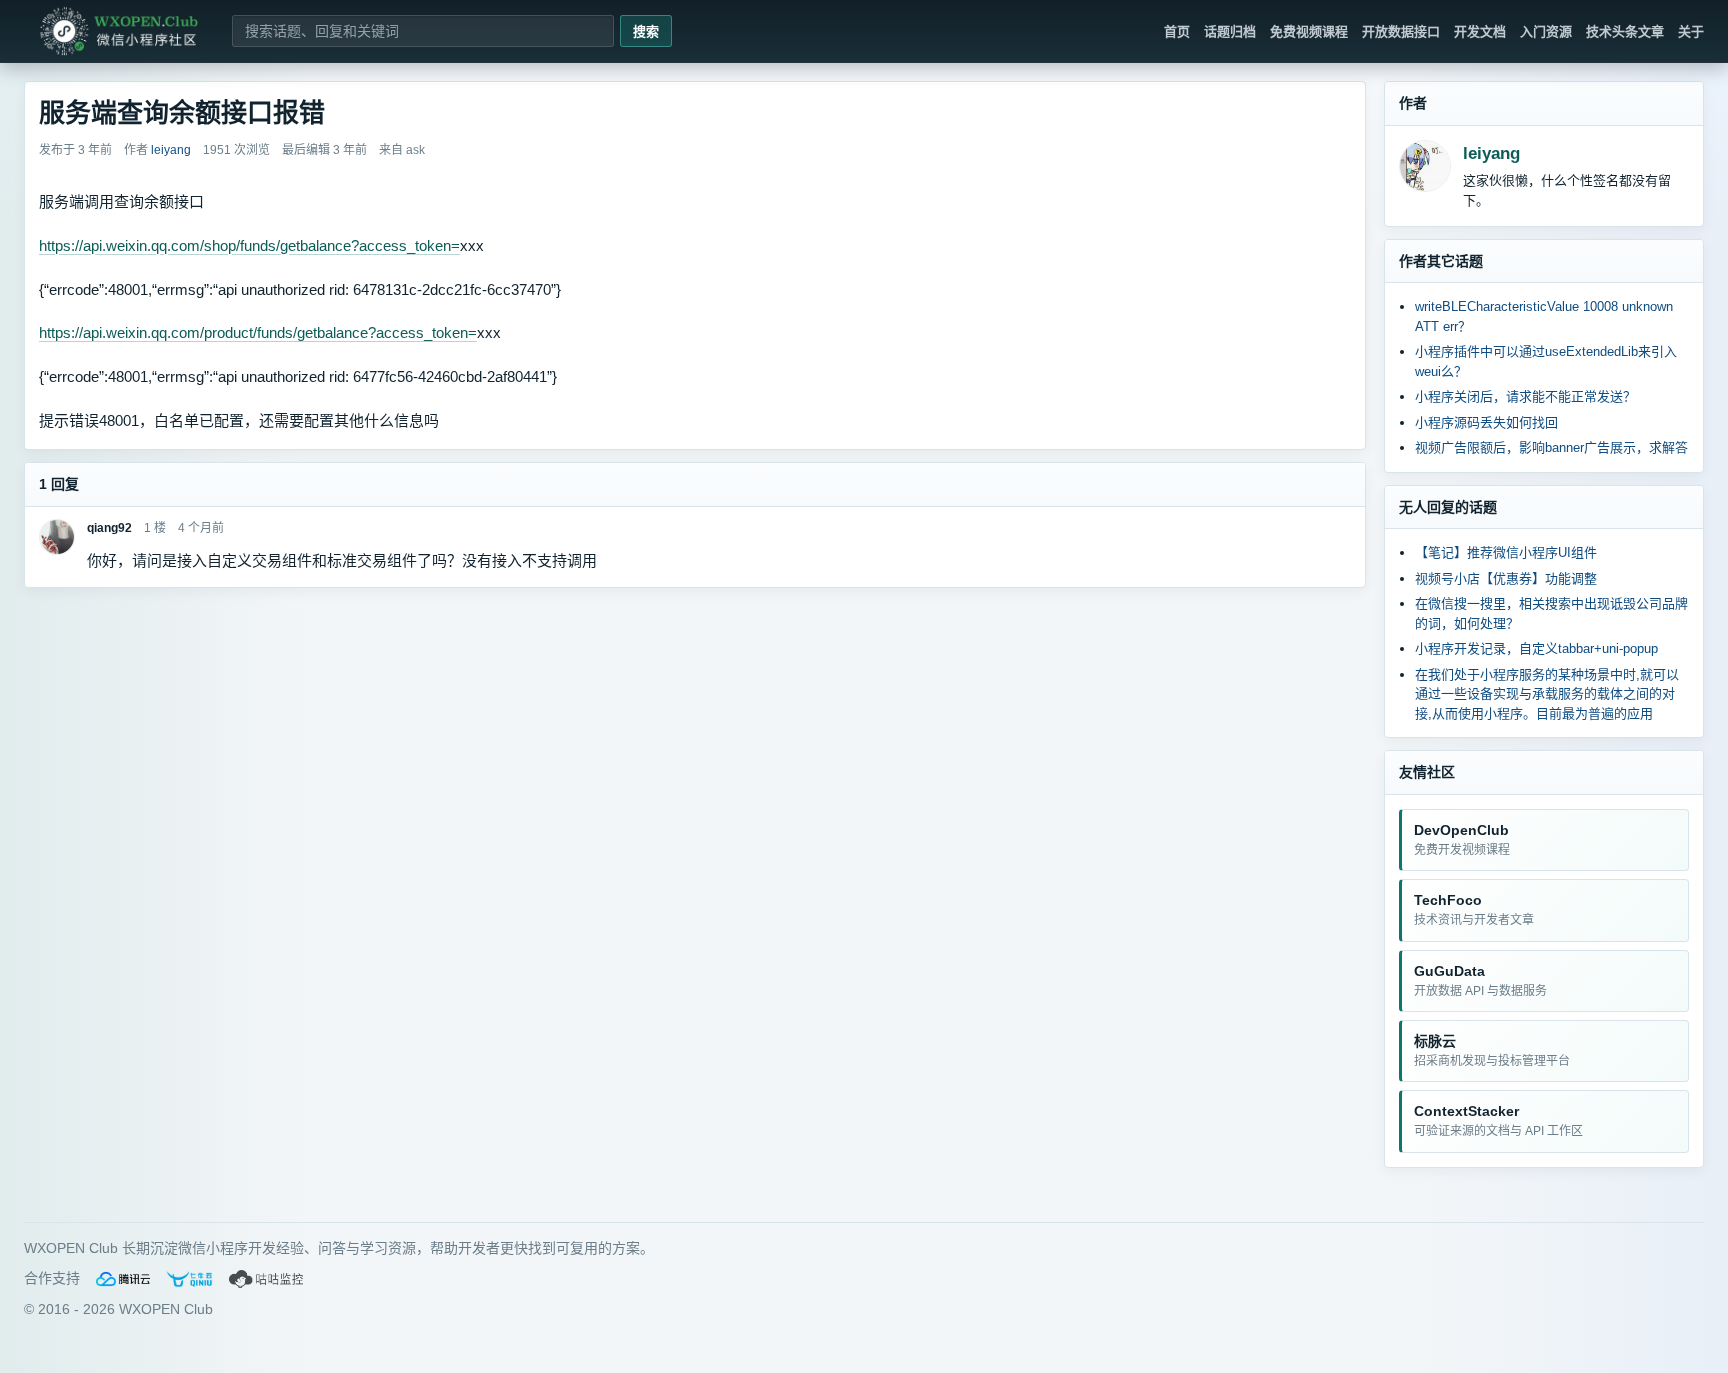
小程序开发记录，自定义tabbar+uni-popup (1536, 648)
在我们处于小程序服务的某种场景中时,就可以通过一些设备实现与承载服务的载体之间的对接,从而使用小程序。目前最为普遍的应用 (1547, 694)
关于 (1691, 31)
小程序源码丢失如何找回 (1486, 422)
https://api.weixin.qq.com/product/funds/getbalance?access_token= (258, 332)
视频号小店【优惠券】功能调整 (1506, 578)
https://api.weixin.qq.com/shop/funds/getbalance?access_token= (249, 245)
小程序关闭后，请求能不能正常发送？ (1525, 396)
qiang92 (109, 528)
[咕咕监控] (267, 1279)
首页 (1177, 31)
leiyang (1491, 153)
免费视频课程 (1309, 31)
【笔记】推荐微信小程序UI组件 (1506, 552)
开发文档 (1480, 31)
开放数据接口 (1401, 31)
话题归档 (1230, 31)
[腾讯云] (123, 1279)
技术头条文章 (1625, 31)
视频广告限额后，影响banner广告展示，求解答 (1551, 447)
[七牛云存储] (189, 1279)
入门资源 (1546, 31)
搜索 (646, 31)
